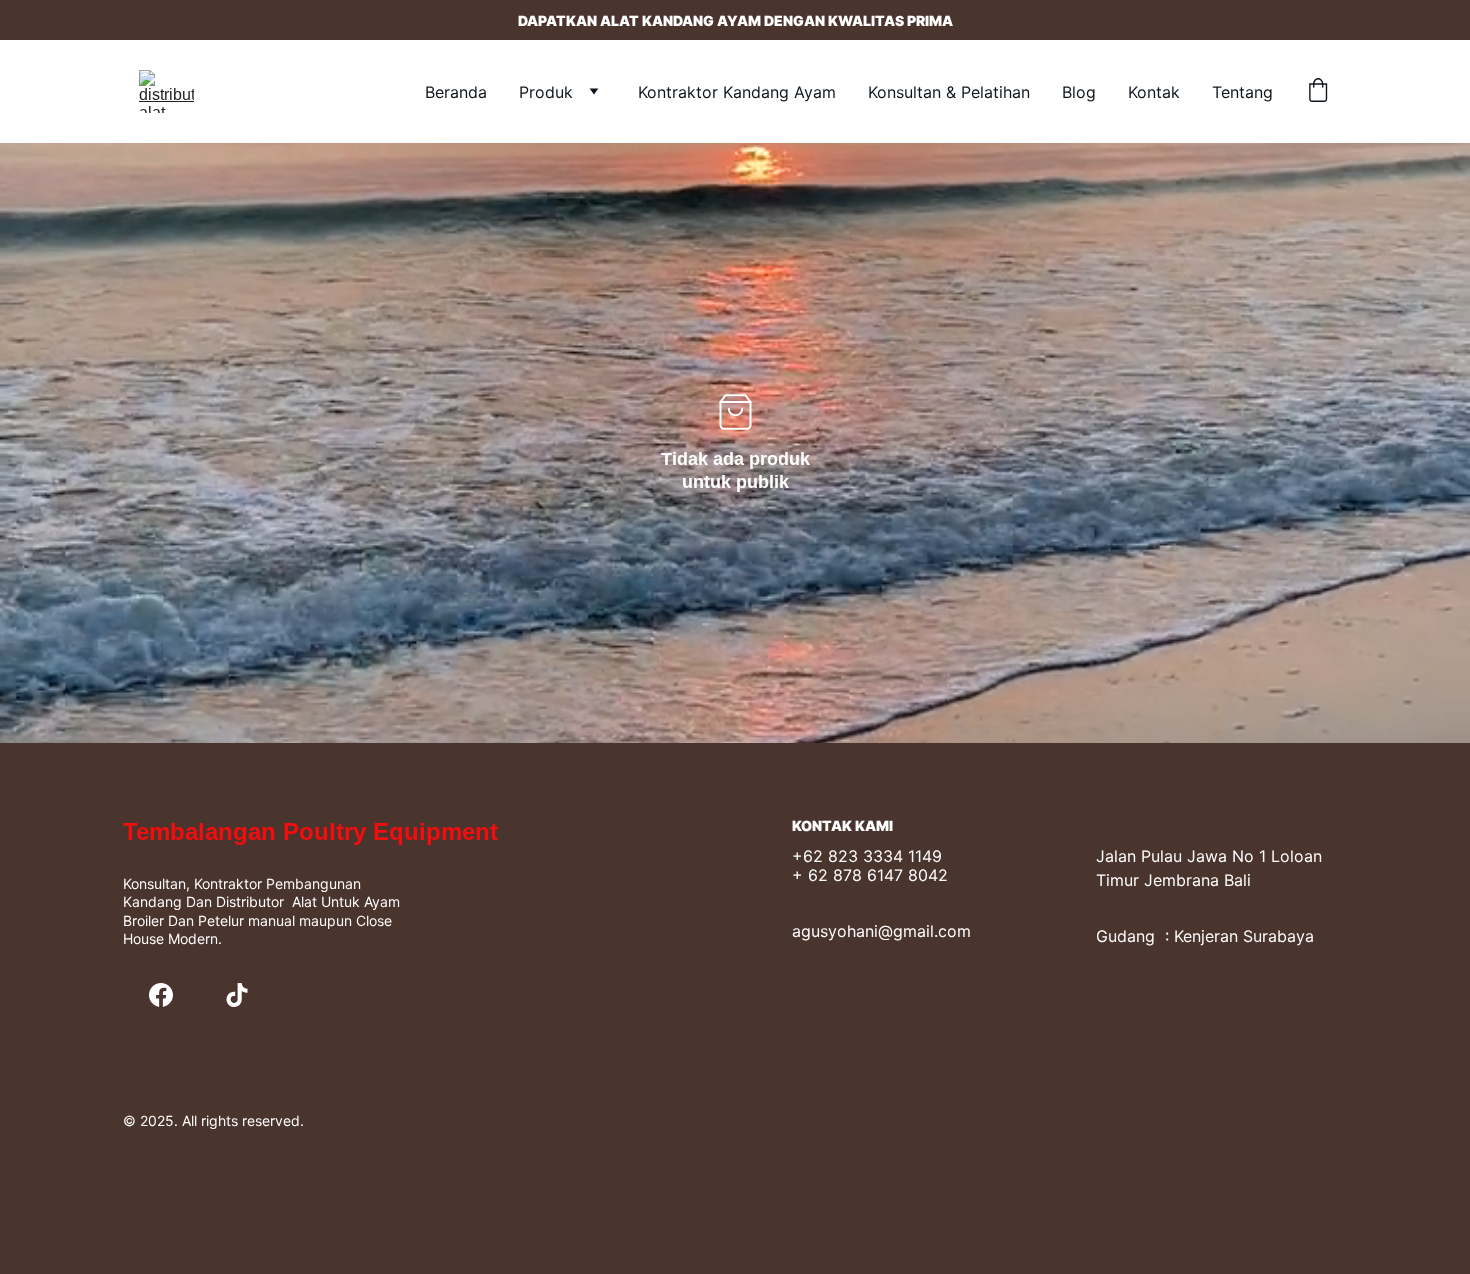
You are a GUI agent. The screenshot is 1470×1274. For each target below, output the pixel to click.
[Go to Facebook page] (161, 995)
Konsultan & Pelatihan (949, 92)
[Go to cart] (1318, 92)
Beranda (456, 92)
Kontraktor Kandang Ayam (737, 92)
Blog (1079, 92)
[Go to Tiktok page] (237, 995)
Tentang (1242, 92)
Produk (546, 92)
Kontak (1154, 92)
